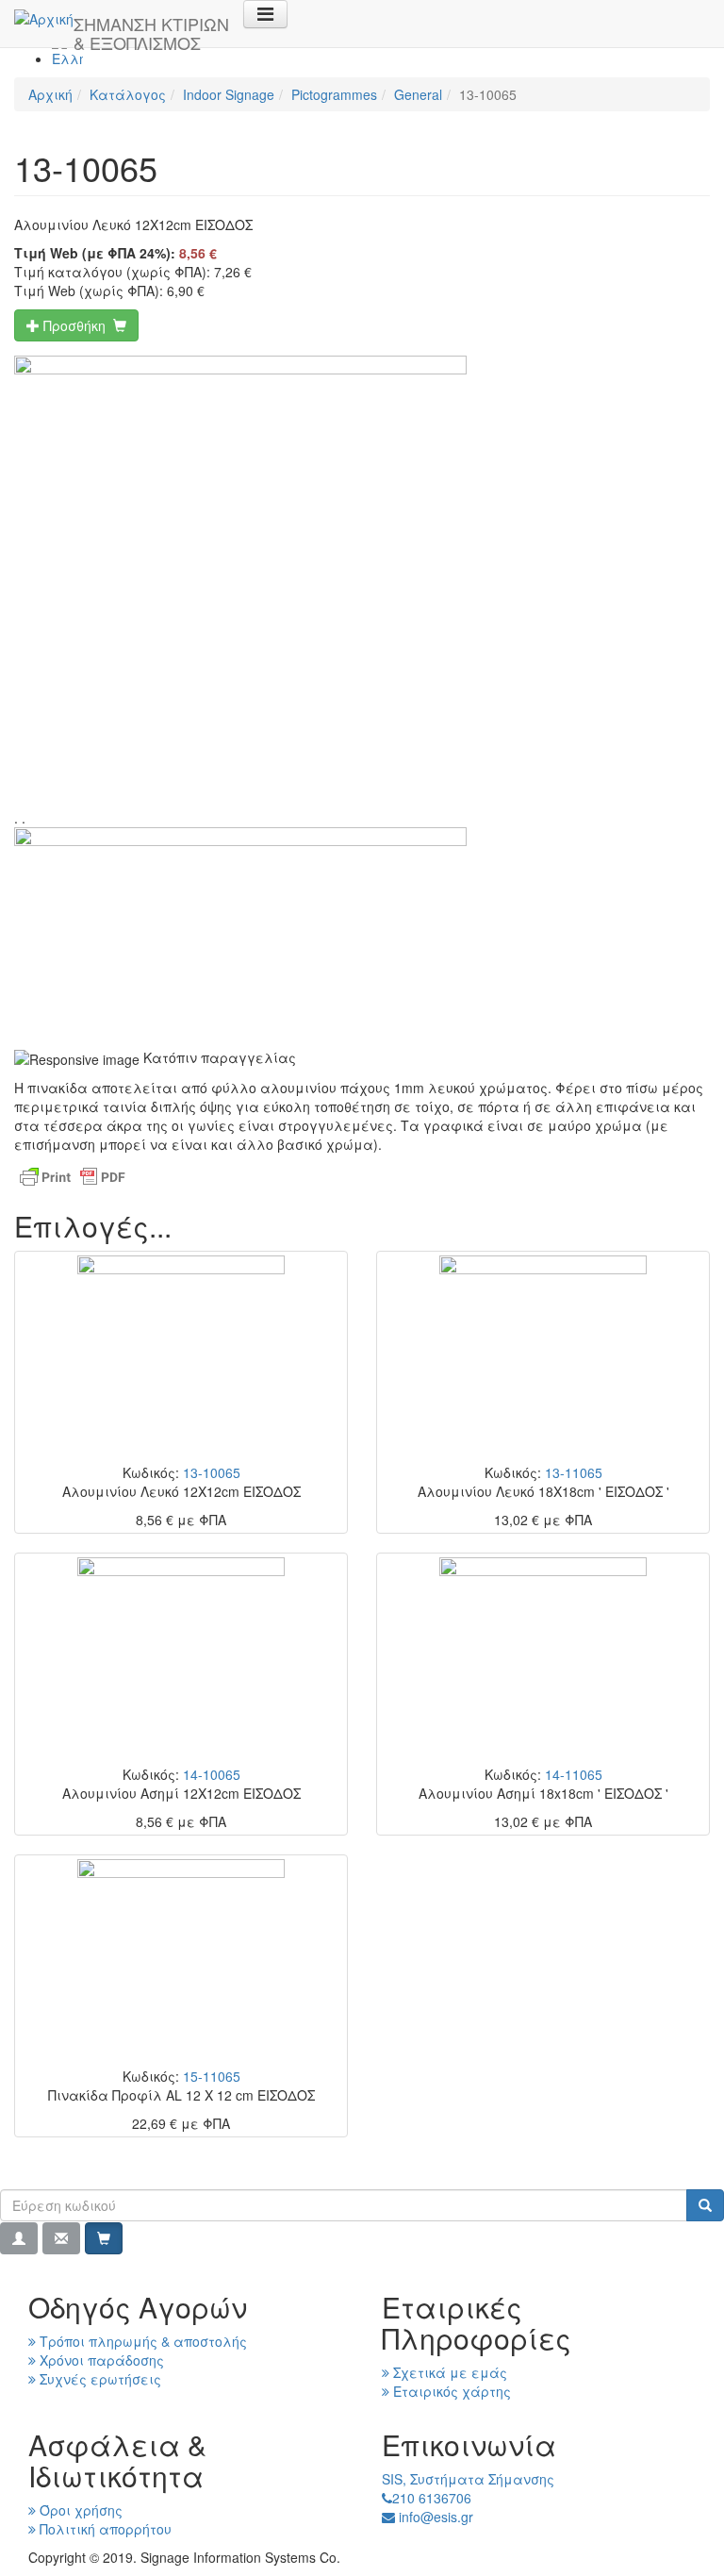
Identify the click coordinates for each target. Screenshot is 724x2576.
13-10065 (212, 1472)
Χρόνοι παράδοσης (100, 2360)
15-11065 (212, 2076)
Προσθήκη (76, 325)
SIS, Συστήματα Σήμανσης (468, 2479)
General (418, 94)
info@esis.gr (434, 2517)
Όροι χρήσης (79, 2510)
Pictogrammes (334, 94)
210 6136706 (432, 2498)
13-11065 (574, 1472)
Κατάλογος (128, 94)
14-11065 (574, 1774)
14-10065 (212, 1774)
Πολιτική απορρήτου (104, 2529)
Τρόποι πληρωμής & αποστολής (141, 2341)
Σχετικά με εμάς (448, 2372)
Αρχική (50, 94)
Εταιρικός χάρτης (450, 2391)
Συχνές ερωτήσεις (99, 2379)
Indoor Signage (229, 94)
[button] (19, 2238)
